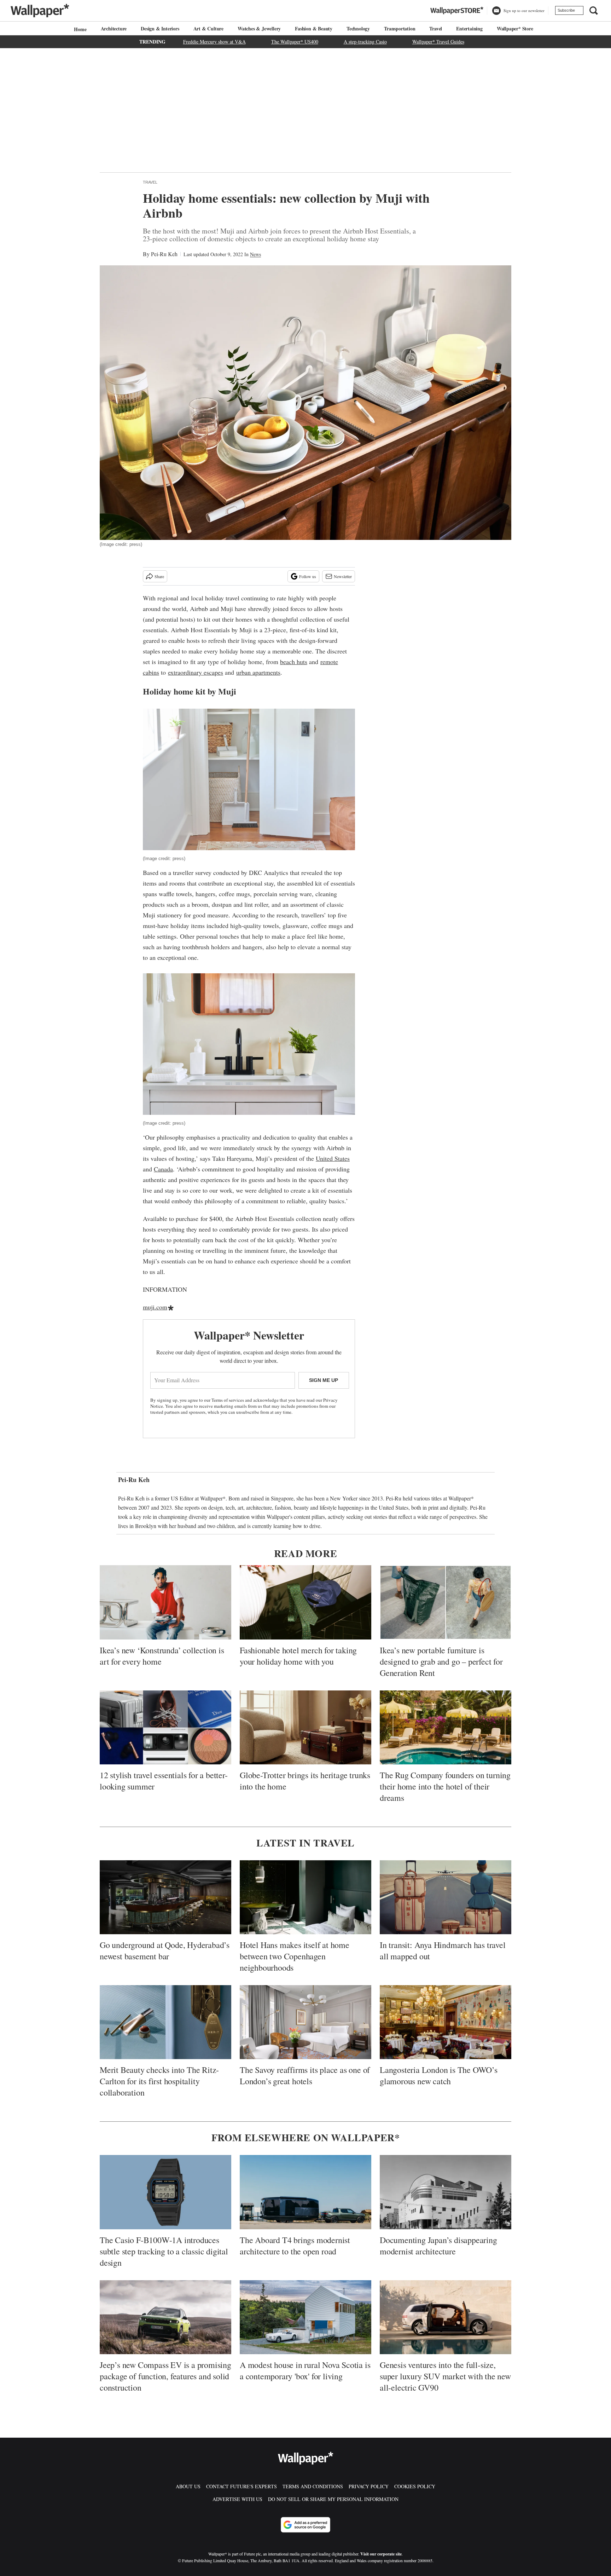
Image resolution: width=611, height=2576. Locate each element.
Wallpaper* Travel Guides (438, 42)
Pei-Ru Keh (164, 254)
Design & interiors (160, 28)
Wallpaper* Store (515, 28)
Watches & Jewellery (259, 28)
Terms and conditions (313, 2486)
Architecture (114, 28)
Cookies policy (415, 2486)
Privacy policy (369, 2486)
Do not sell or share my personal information (333, 2499)
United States (333, 1158)
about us (188, 2486)
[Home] (79, 29)
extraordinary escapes (196, 672)
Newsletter (343, 576)
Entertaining (469, 28)
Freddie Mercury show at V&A (214, 42)
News (255, 254)
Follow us (308, 576)
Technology (358, 28)
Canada (163, 1169)
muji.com (155, 1307)
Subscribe (566, 10)
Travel (436, 28)
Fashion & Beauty (314, 28)
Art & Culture (208, 28)
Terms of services (228, 1400)
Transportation (400, 28)
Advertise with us (237, 2499)
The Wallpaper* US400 (295, 42)
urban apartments (258, 672)
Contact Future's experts (242, 2486)
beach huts (294, 662)
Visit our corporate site (381, 2554)
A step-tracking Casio (365, 42)
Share (159, 576)
